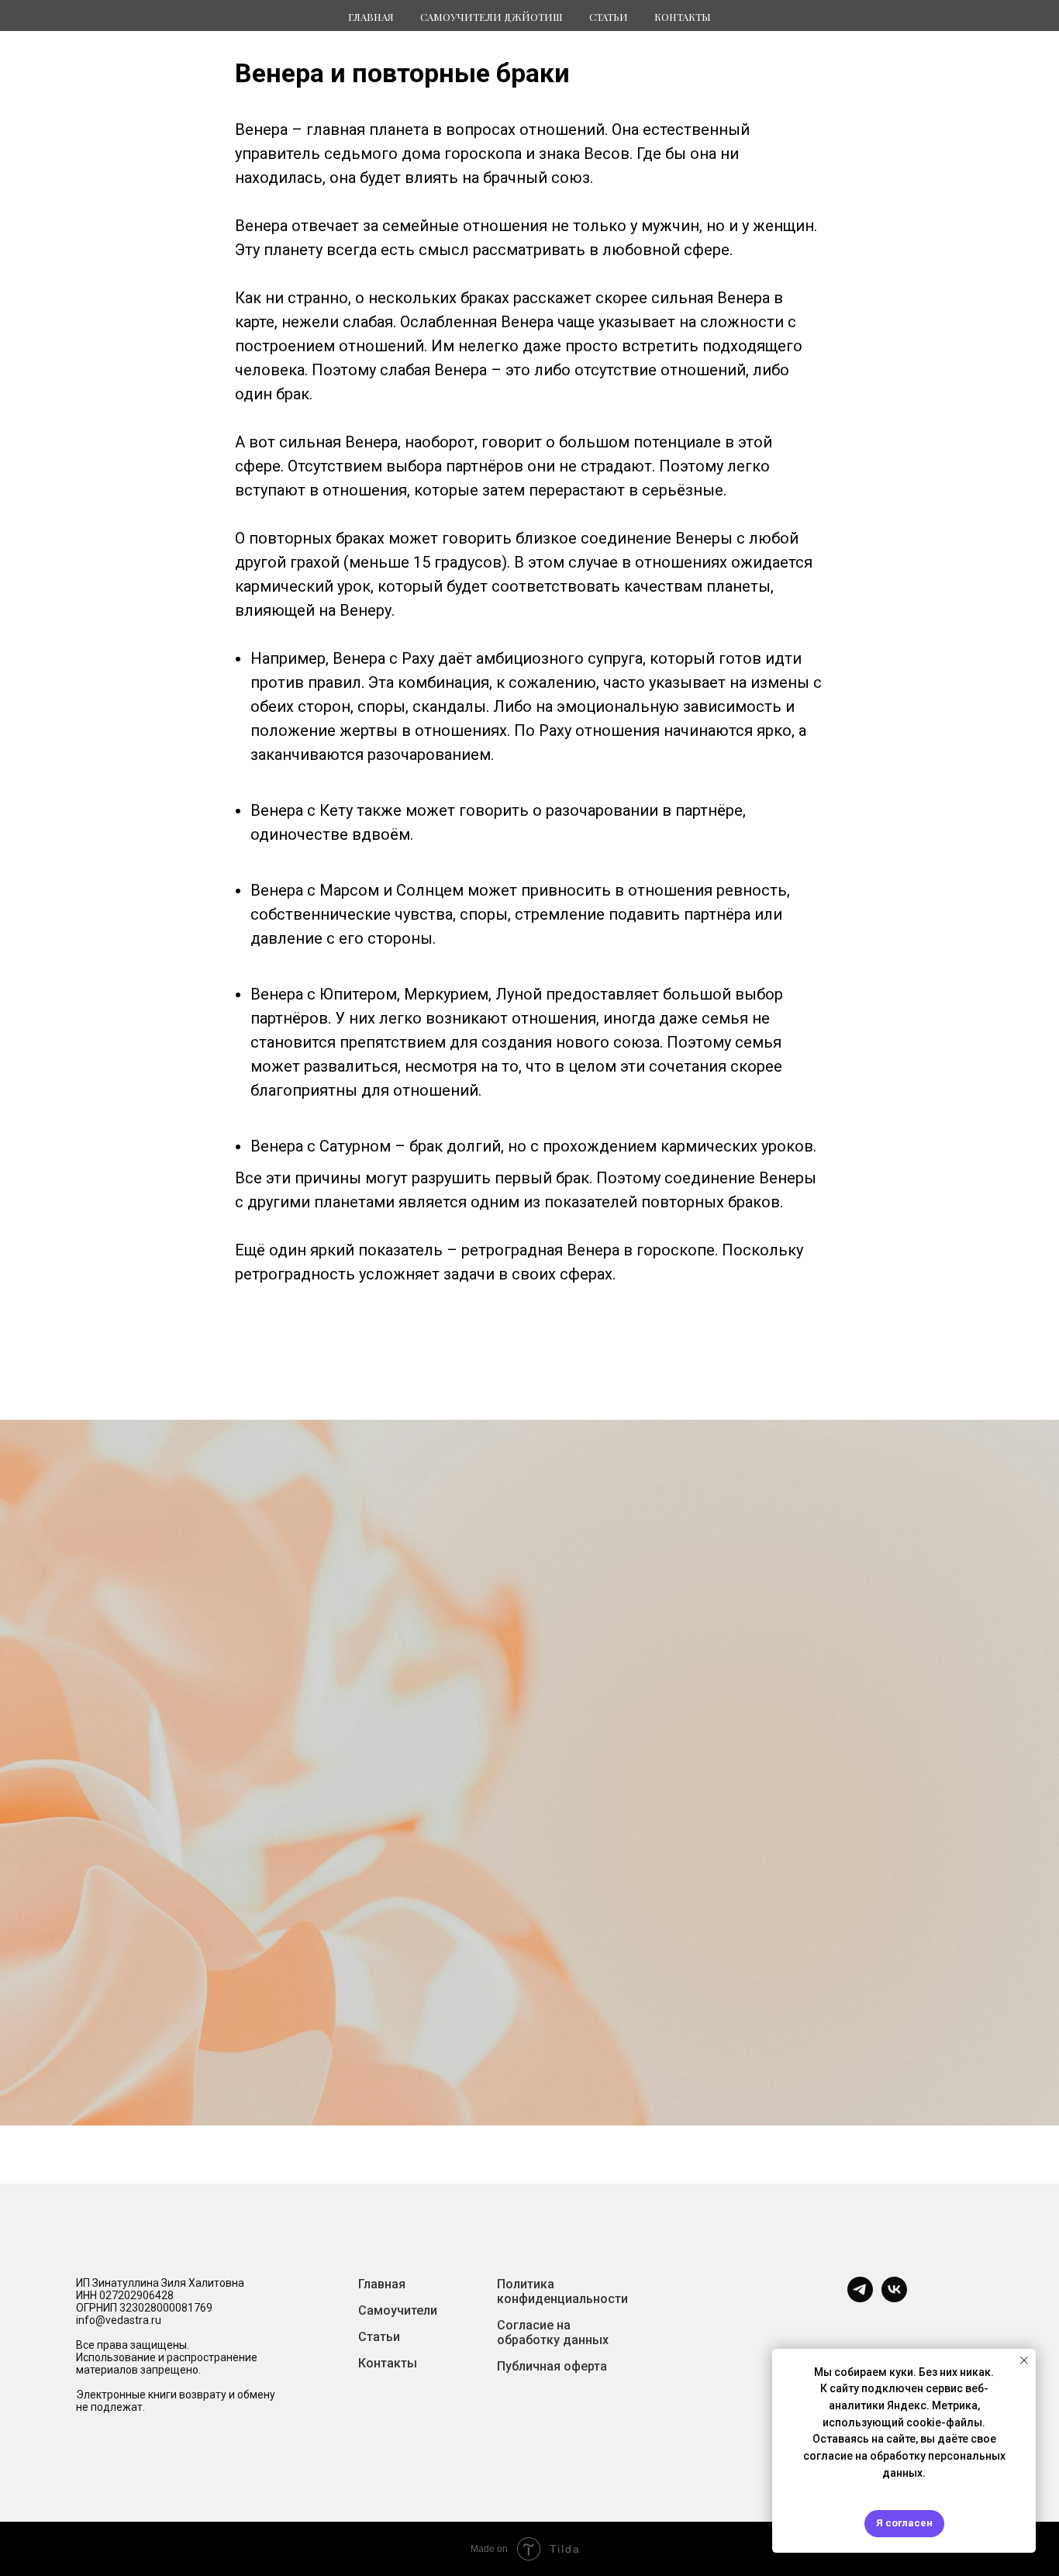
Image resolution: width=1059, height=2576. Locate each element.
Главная (371, 17)
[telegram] (860, 2298)
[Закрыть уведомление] (1024, 2360)
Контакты (683, 17)
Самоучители (398, 2310)
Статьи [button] (609, 17)
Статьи (379, 2337)
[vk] (894, 2298)
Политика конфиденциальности (562, 2291)
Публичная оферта (552, 2366)
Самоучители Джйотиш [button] (492, 17)
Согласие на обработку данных (553, 2333)
